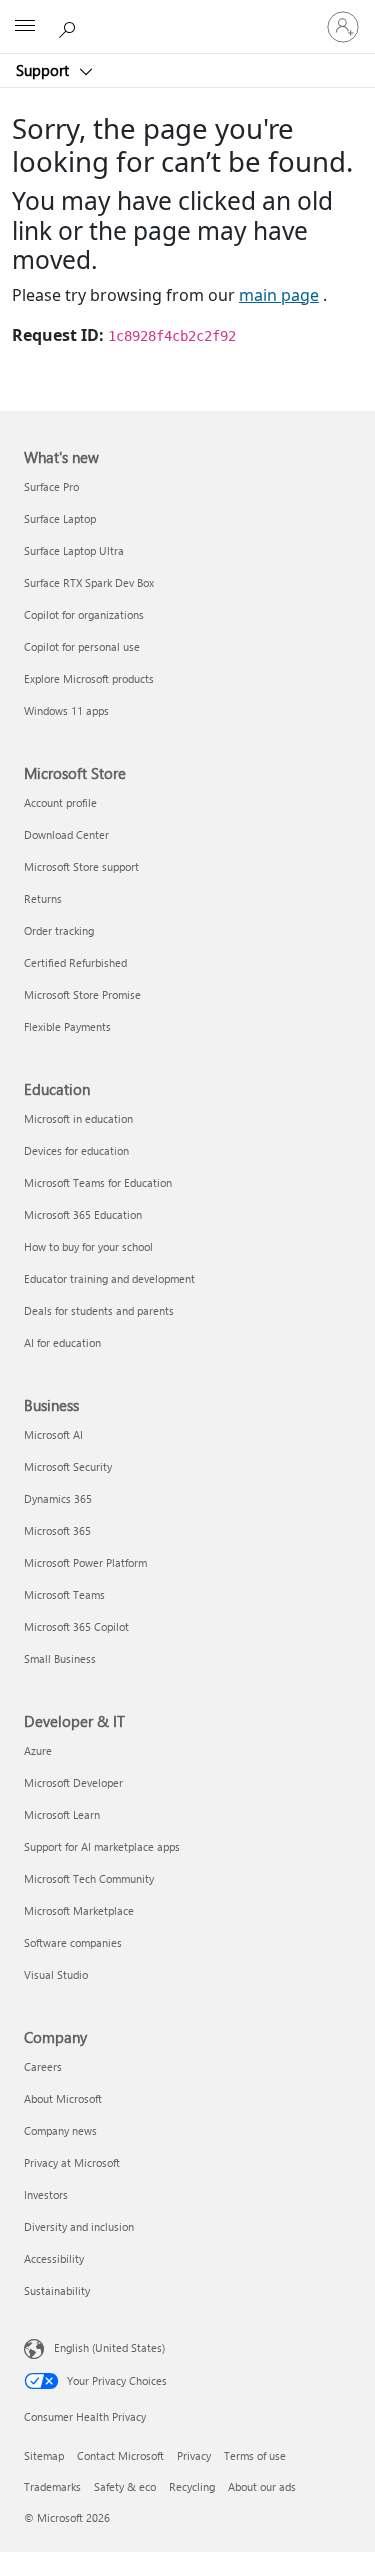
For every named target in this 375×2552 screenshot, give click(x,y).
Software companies (73, 1942)
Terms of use (255, 2455)
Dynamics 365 (58, 1498)
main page (279, 295)
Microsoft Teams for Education (98, 1182)
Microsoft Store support (81, 866)
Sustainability (57, 2290)
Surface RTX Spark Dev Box (89, 582)
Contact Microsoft (120, 2455)
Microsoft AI (53, 1434)
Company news (60, 2130)
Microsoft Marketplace (79, 1910)
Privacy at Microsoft (72, 2162)
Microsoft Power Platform (85, 1562)
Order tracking (59, 930)
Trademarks (52, 2486)
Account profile (60, 802)
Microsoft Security (68, 1466)
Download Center (66, 834)
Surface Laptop (60, 518)
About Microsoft (63, 2098)
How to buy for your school (88, 1246)
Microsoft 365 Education (83, 1214)
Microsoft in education (78, 1118)
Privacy (194, 2455)
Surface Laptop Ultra (74, 550)
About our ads (262, 2486)
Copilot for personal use (82, 646)
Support (44, 70)
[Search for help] (70, 26)
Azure (38, 1750)
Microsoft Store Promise (82, 994)
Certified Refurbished (75, 962)
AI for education (62, 1342)
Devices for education (76, 1150)
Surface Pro (51, 486)
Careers (43, 2066)
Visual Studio (56, 1974)
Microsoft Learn (62, 1814)
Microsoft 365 (57, 1530)
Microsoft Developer (73, 1782)
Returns (43, 898)
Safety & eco (125, 2486)
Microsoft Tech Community (89, 1878)
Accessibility (54, 2258)
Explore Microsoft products (89, 678)
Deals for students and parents (99, 1310)
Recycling (192, 2486)
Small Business (60, 1658)
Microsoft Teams (64, 1594)
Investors (46, 2194)
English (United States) (109, 2346)
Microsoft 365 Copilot (76, 1626)
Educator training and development (109, 1278)
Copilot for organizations (84, 614)
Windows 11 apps (66, 710)
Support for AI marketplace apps (102, 1846)
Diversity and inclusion (79, 2226)
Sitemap (44, 2455)
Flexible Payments (67, 1026)
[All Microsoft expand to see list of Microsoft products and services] (25, 27)
